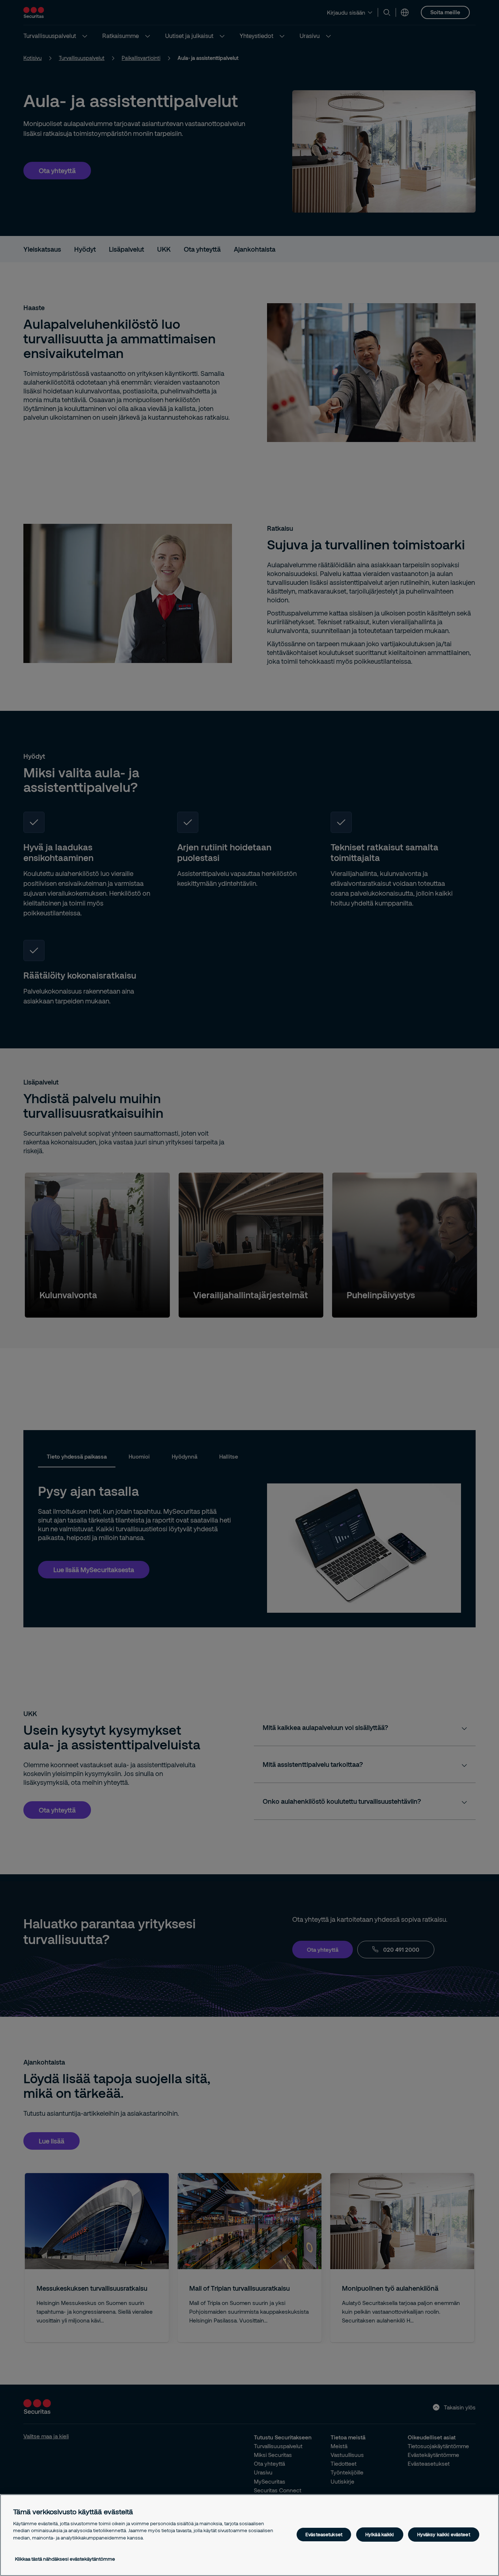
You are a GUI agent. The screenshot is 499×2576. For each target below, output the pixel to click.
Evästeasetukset (324, 2534)
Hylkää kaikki (380, 2534)
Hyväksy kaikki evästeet (444, 2534)
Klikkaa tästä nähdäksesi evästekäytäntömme (65, 2559)
